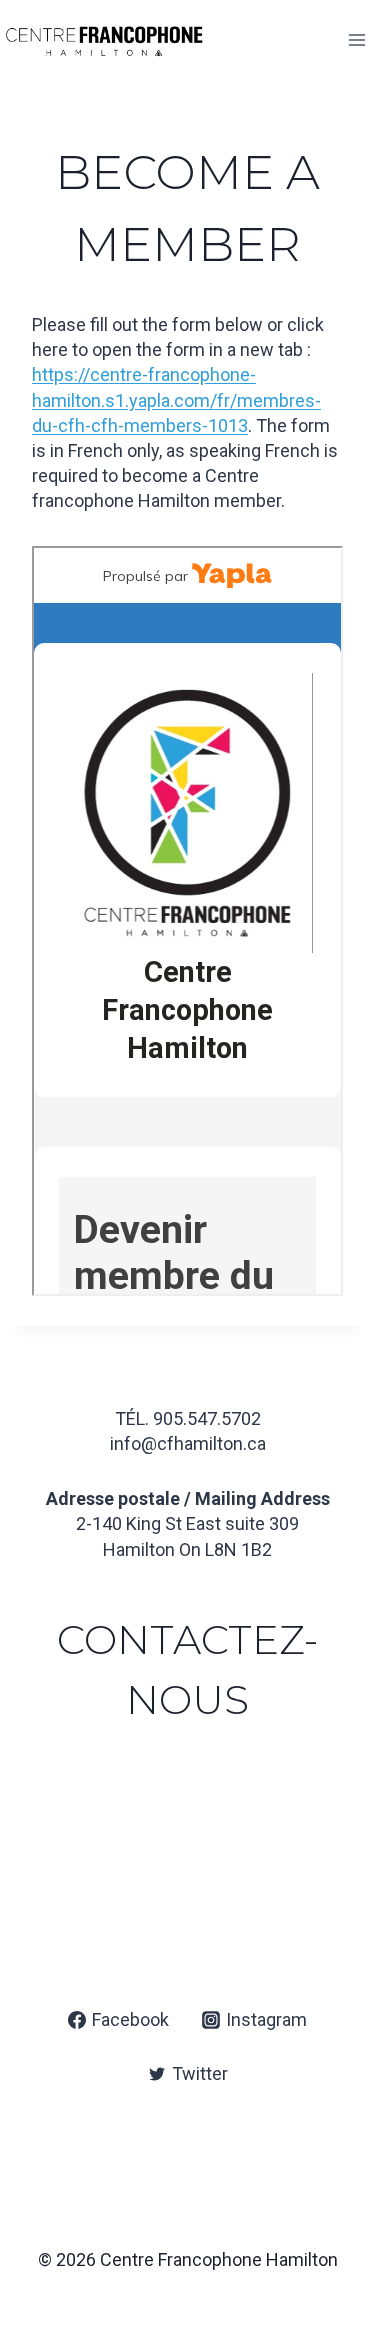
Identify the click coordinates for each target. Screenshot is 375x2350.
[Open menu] (356, 39)
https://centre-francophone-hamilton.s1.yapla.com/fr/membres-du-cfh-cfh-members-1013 (176, 399)
